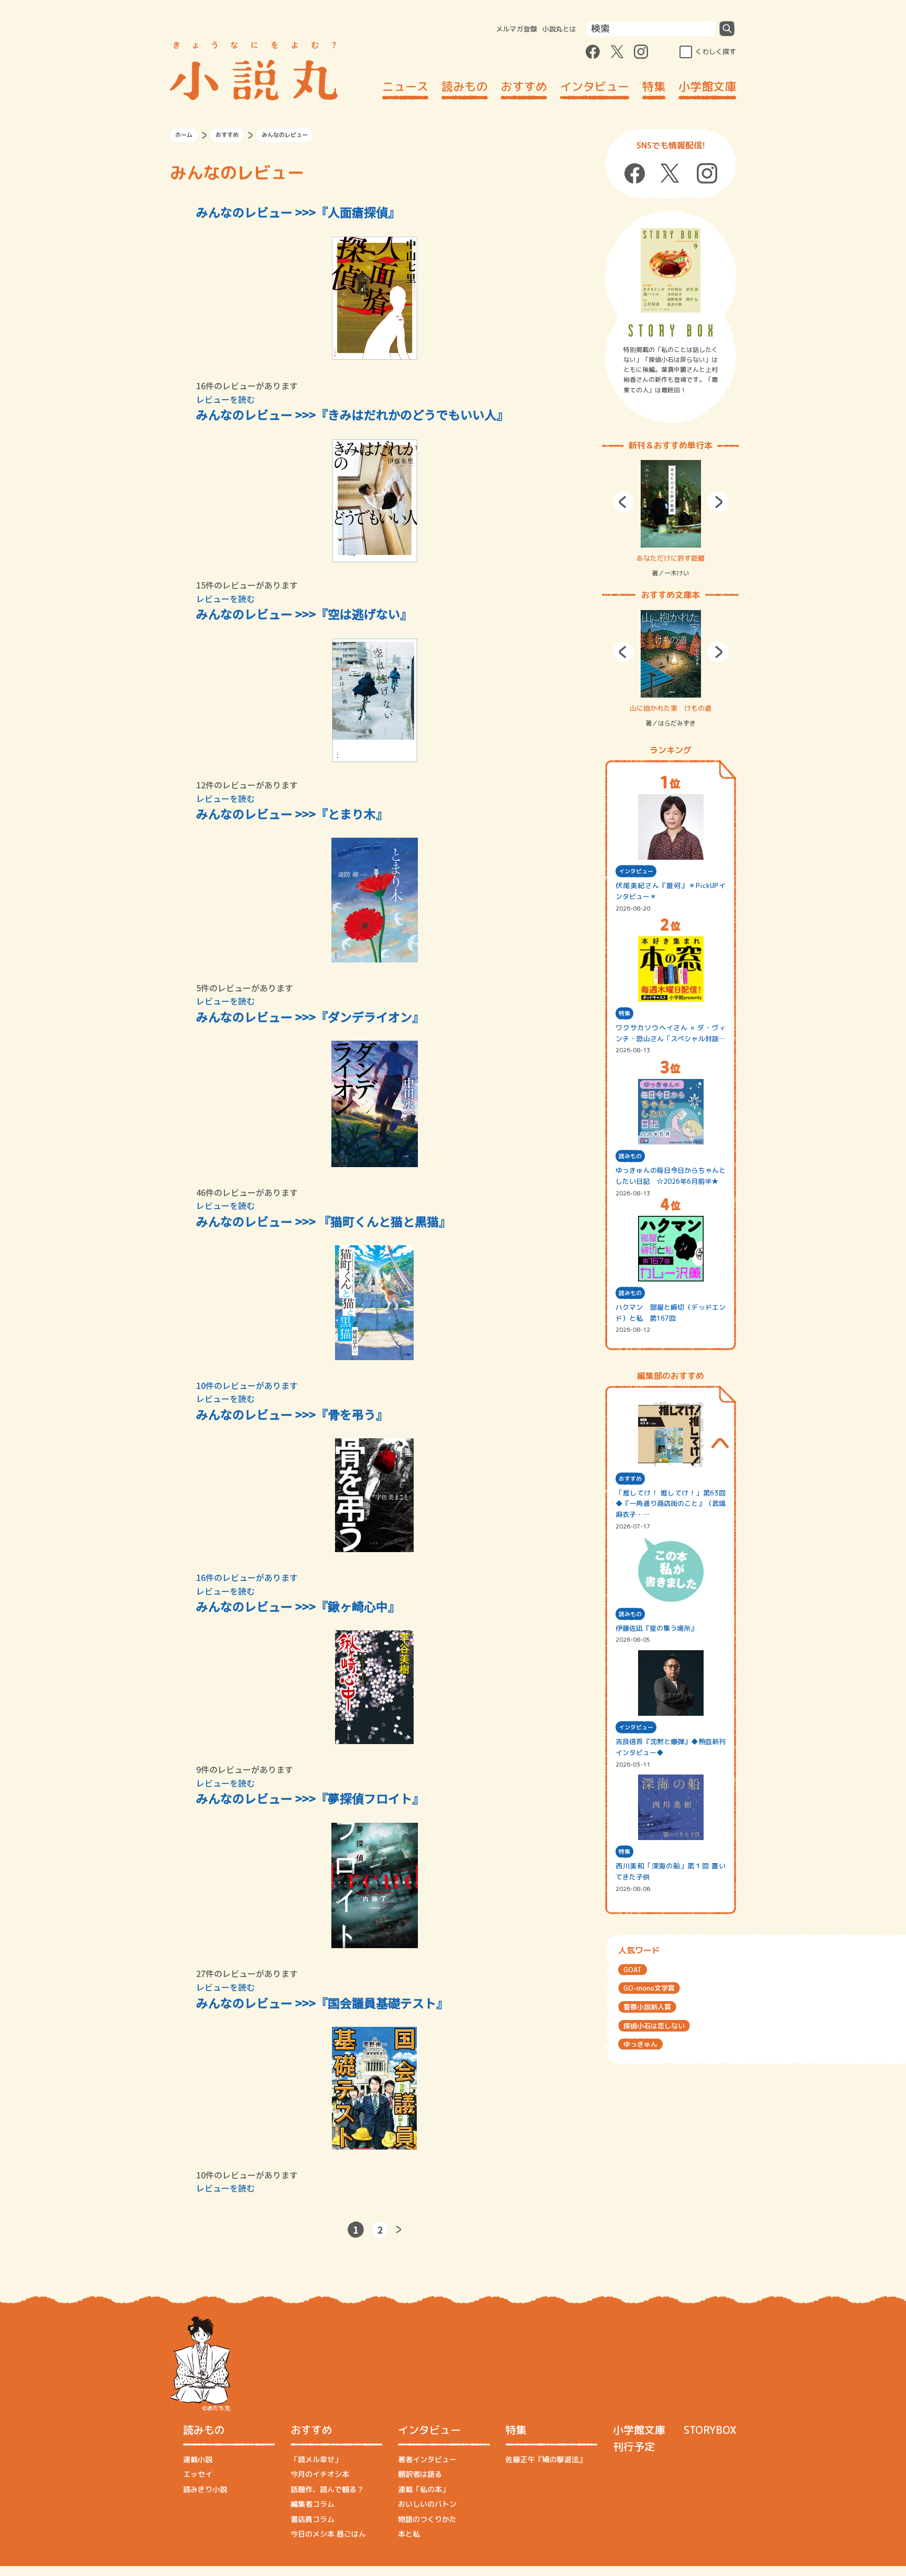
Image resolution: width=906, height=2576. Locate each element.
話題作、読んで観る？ (327, 2489)
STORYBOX (710, 2430)
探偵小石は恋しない (654, 2026)
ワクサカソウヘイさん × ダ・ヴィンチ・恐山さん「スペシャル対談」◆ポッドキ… (671, 1034)
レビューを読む (225, 399)
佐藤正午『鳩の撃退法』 (546, 2459)
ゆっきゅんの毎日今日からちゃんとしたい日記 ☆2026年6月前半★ (671, 1176)
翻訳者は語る (420, 2474)
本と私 (409, 2534)
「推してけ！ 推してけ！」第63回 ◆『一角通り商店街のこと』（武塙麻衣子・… (671, 1504)
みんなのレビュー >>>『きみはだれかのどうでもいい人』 (352, 414)
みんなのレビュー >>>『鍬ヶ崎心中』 (298, 1606)
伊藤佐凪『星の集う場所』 (656, 1628)
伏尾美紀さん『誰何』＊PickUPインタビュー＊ (671, 891)
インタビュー (595, 86)
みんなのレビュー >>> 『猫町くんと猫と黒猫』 (323, 1221)
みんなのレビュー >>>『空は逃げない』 (304, 614)
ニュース (405, 86)
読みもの (465, 86)
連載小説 (198, 2459)
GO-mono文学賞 (649, 1988)
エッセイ (198, 2474)
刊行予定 (634, 2446)
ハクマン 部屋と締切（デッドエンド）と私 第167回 (671, 1313)
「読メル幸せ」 (316, 2459)
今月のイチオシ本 (320, 2474)
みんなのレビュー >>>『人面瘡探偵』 (298, 212)
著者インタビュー (427, 2459)
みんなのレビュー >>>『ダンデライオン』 (310, 1017)
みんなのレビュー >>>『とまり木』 (292, 814)
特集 (654, 86)
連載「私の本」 (424, 2489)
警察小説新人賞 (647, 2007)
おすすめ (524, 86)
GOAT (633, 1970)
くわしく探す (716, 51)
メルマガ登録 (516, 29)
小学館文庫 (707, 86)
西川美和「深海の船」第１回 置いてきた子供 (671, 1871)
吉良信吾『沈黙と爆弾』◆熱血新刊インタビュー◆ (671, 1747)
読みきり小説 (205, 2489)
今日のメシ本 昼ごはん (328, 2534)
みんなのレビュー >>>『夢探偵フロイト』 (310, 1798)
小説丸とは (559, 29)
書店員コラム (312, 2519)
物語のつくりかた (427, 2519)
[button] (623, 502)
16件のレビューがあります (247, 1577)
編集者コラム (312, 2504)
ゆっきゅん (640, 2044)
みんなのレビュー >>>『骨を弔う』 (292, 1414)
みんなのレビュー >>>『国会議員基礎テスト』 (322, 2003)
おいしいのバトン (427, 2504)
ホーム (184, 135)
